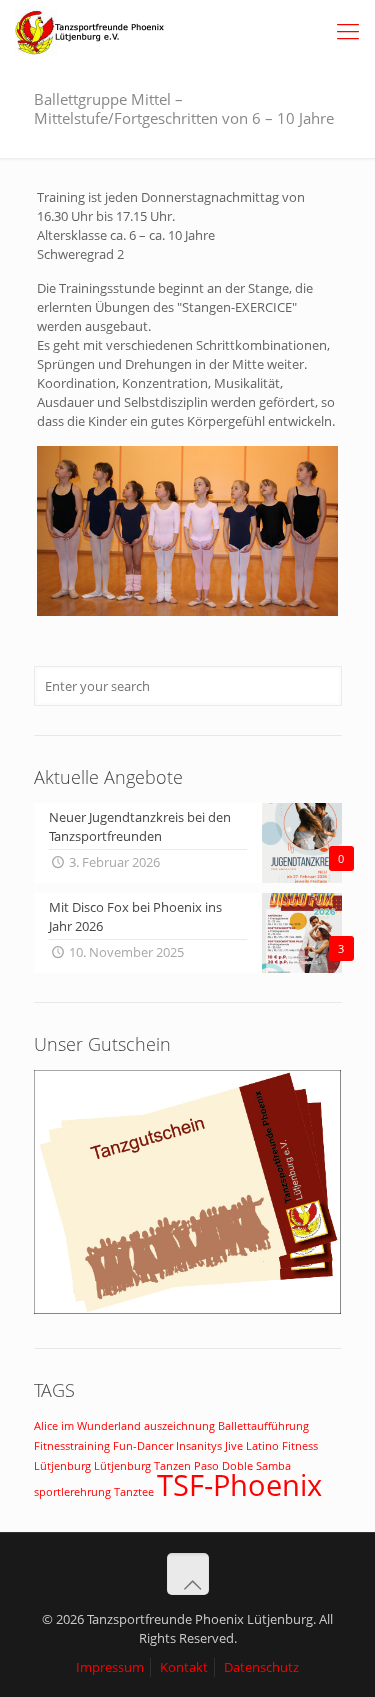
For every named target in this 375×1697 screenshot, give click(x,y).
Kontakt (184, 1667)
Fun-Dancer (143, 1446)
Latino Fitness (282, 1446)
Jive (234, 1446)
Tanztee (134, 1492)
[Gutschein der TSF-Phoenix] (188, 1309)
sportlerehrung (72, 1492)
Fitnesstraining (72, 1446)
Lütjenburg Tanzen (142, 1466)
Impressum (110, 1667)
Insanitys (199, 1446)
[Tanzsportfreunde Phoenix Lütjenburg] (90, 30)
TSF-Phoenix (239, 1485)
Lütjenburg (62, 1466)
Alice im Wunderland (87, 1426)
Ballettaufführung (263, 1426)
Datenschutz (261, 1667)
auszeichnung (179, 1426)
